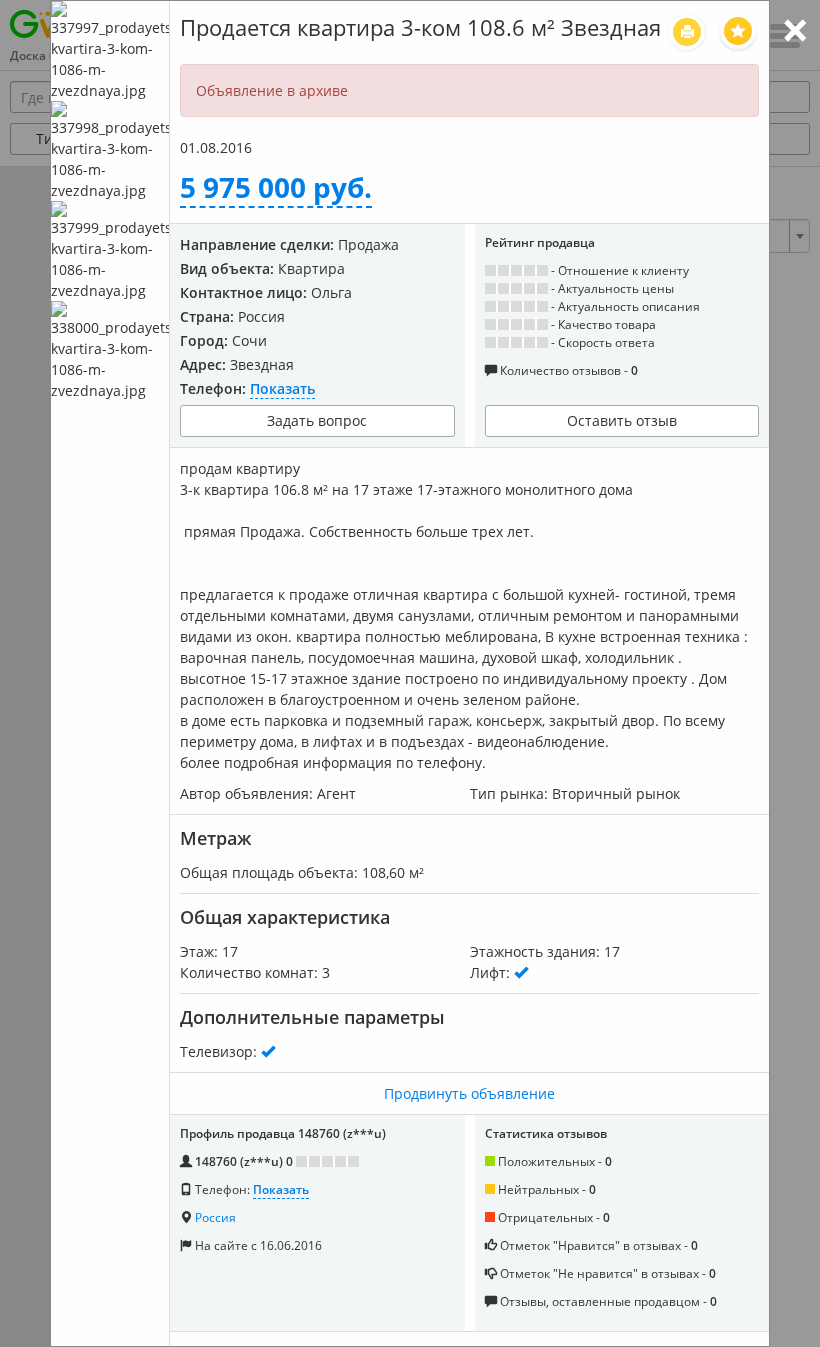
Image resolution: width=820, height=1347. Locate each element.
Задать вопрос (317, 420)
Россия (215, 1217)
